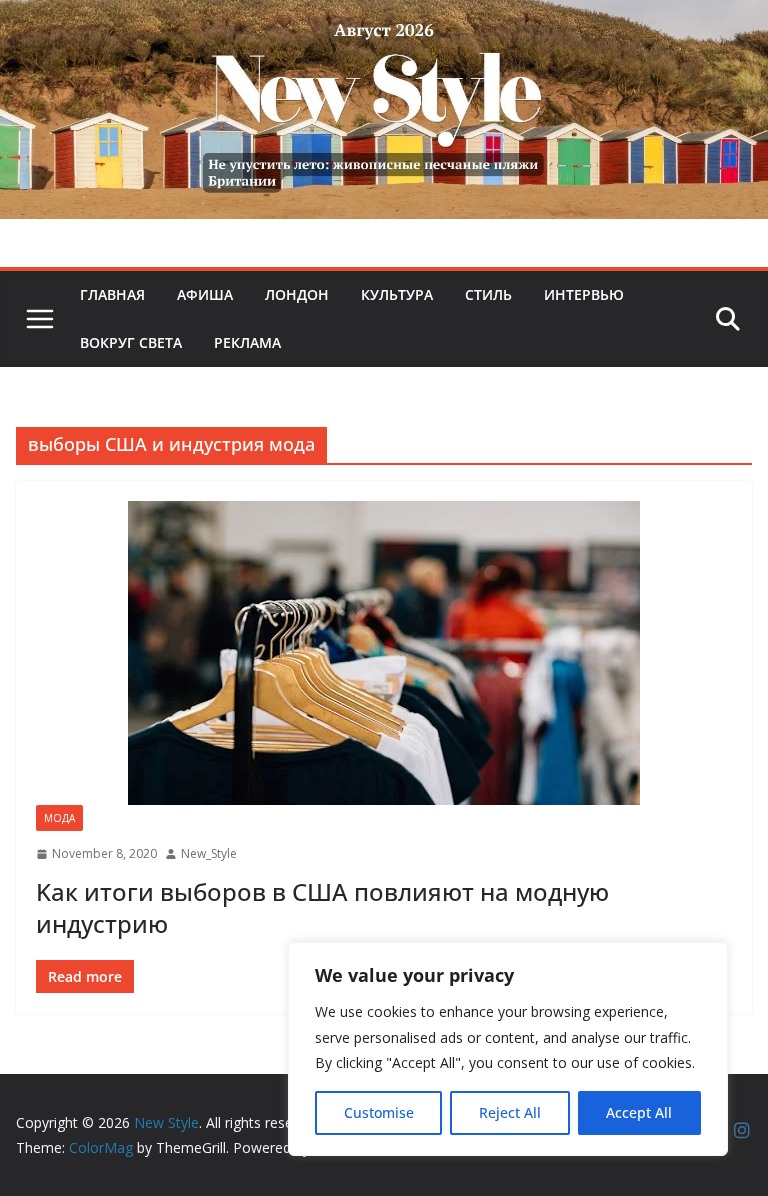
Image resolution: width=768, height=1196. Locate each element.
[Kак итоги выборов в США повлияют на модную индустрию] (384, 653)
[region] (508, 1049)
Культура (397, 294)
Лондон (297, 294)
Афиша (205, 294)
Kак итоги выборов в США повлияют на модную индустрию (322, 907)
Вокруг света (131, 342)
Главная (112, 294)
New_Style (209, 853)
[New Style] (384, 21)
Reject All (510, 1112)
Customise (379, 1112)
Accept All (639, 1112)
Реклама (247, 342)
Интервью (584, 294)
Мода (59, 818)
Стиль (488, 294)
